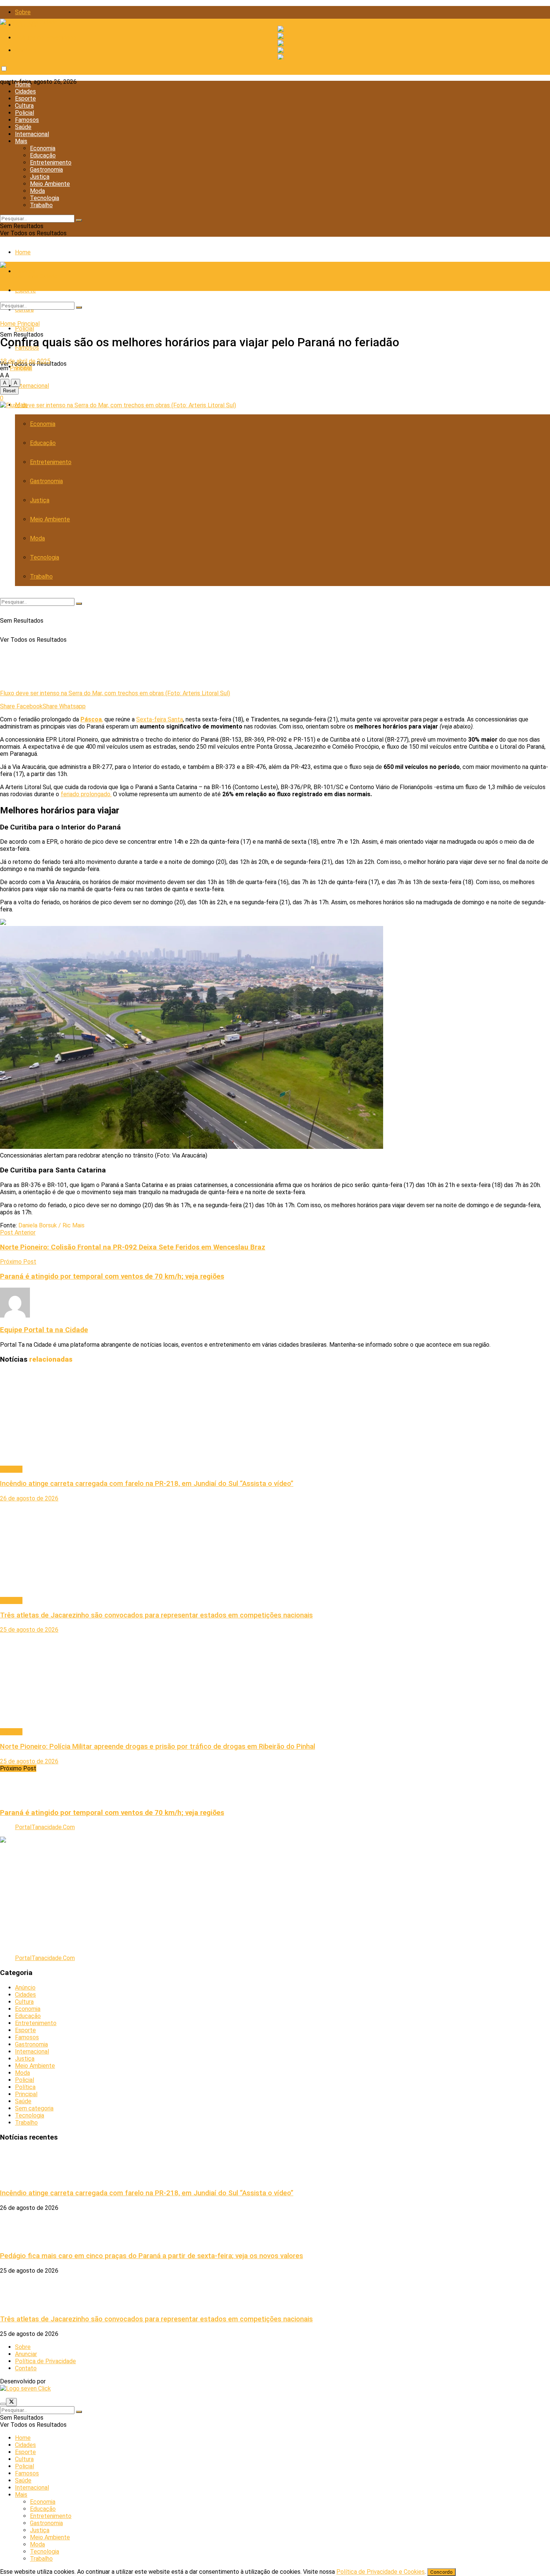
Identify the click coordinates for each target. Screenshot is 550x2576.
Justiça (40, 177)
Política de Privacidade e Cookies (381, 2572)
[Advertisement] (224, 1896)
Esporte (25, 99)
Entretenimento (51, 162)
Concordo (441, 2572)
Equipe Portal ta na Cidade (44, 1330)
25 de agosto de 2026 (29, 1630)
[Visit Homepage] (29, 22)
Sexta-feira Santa (160, 719)
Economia (43, 148)
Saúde (23, 127)
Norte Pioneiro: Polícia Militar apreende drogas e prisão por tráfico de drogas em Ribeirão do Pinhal (158, 1747)
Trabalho (41, 205)
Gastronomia (46, 170)
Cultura (24, 106)
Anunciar (26, 2354)
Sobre (23, 12)
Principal (28, 324)
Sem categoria (34, 2108)
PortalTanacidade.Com (45, 1827)
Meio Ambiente (50, 184)
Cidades (25, 91)
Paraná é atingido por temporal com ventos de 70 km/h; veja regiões (112, 1813)
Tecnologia (45, 198)
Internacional (32, 134)
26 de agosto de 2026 (29, 1498)
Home (23, 84)
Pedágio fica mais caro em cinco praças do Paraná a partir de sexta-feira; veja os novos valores (152, 2256)
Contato (26, 50)
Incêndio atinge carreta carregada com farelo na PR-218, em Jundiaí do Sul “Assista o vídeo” (147, 1484)
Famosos (27, 120)
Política (25, 2087)
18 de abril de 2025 (25, 361)
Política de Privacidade (45, 38)
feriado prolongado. (86, 794)
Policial (25, 113)
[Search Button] (79, 220)
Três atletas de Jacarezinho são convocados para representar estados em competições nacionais (156, 1615)
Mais (21, 141)
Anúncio (25, 1988)
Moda (37, 191)
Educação (43, 155)
